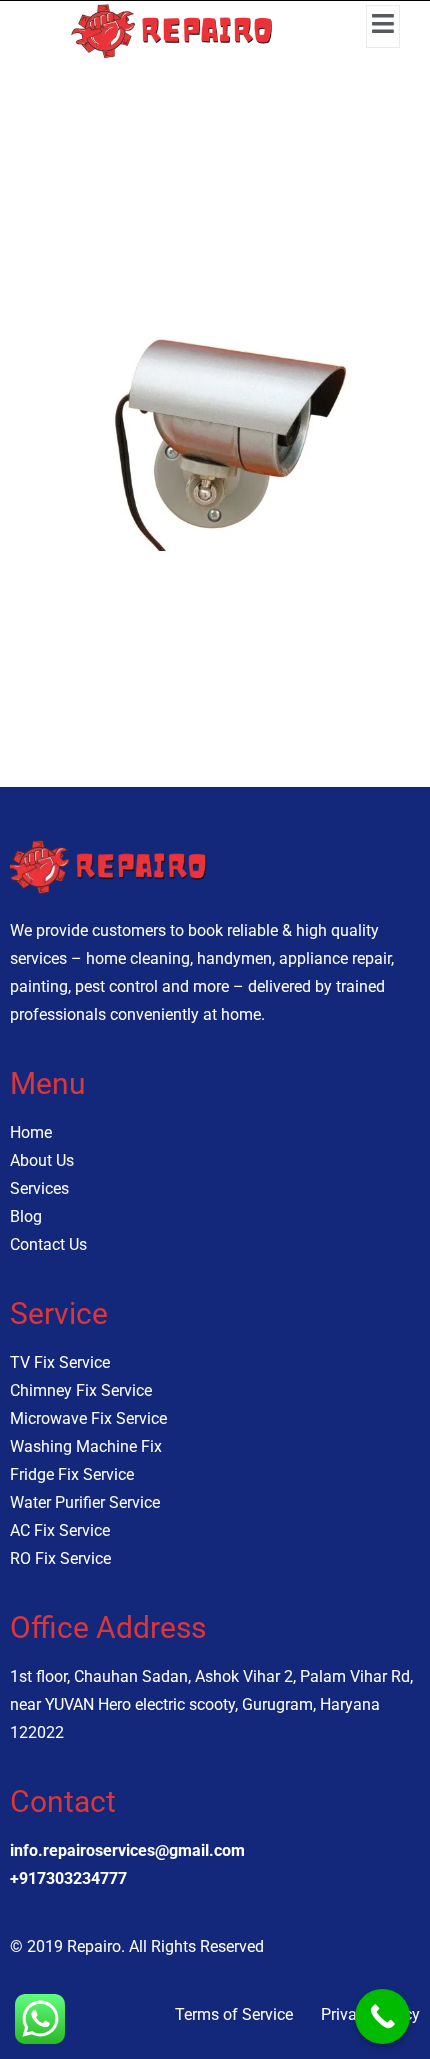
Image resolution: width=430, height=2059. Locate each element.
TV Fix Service (60, 1362)
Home (31, 1132)
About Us (42, 1160)
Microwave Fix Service (88, 1418)
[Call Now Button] (382, 2016)
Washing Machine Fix (86, 1446)
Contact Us (48, 1244)
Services (39, 1188)
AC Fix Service (60, 1530)
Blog (26, 1216)
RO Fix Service (60, 1558)
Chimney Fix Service (81, 1390)
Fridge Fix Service (72, 1474)
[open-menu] (383, 26)
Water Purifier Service (85, 1502)
